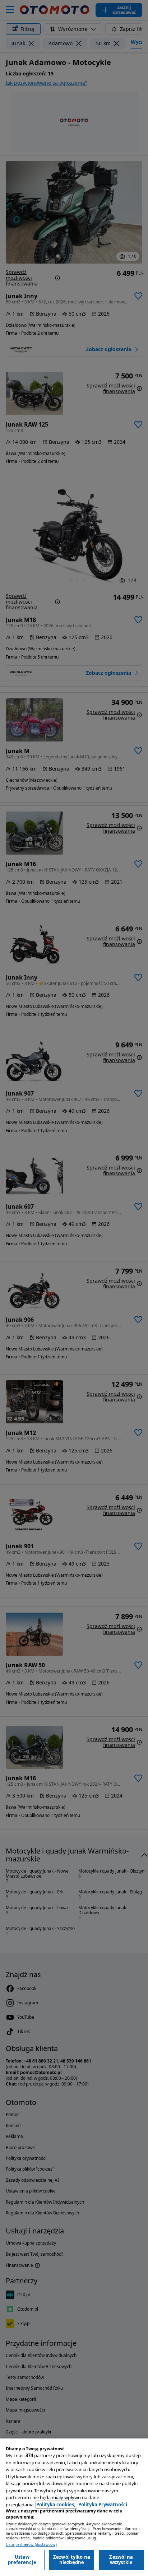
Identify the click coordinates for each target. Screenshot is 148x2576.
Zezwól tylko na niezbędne (72, 2560)
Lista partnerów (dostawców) (31, 2545)
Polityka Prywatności (103, 2505)
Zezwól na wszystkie (121, 2560)
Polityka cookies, (56, 2505)
